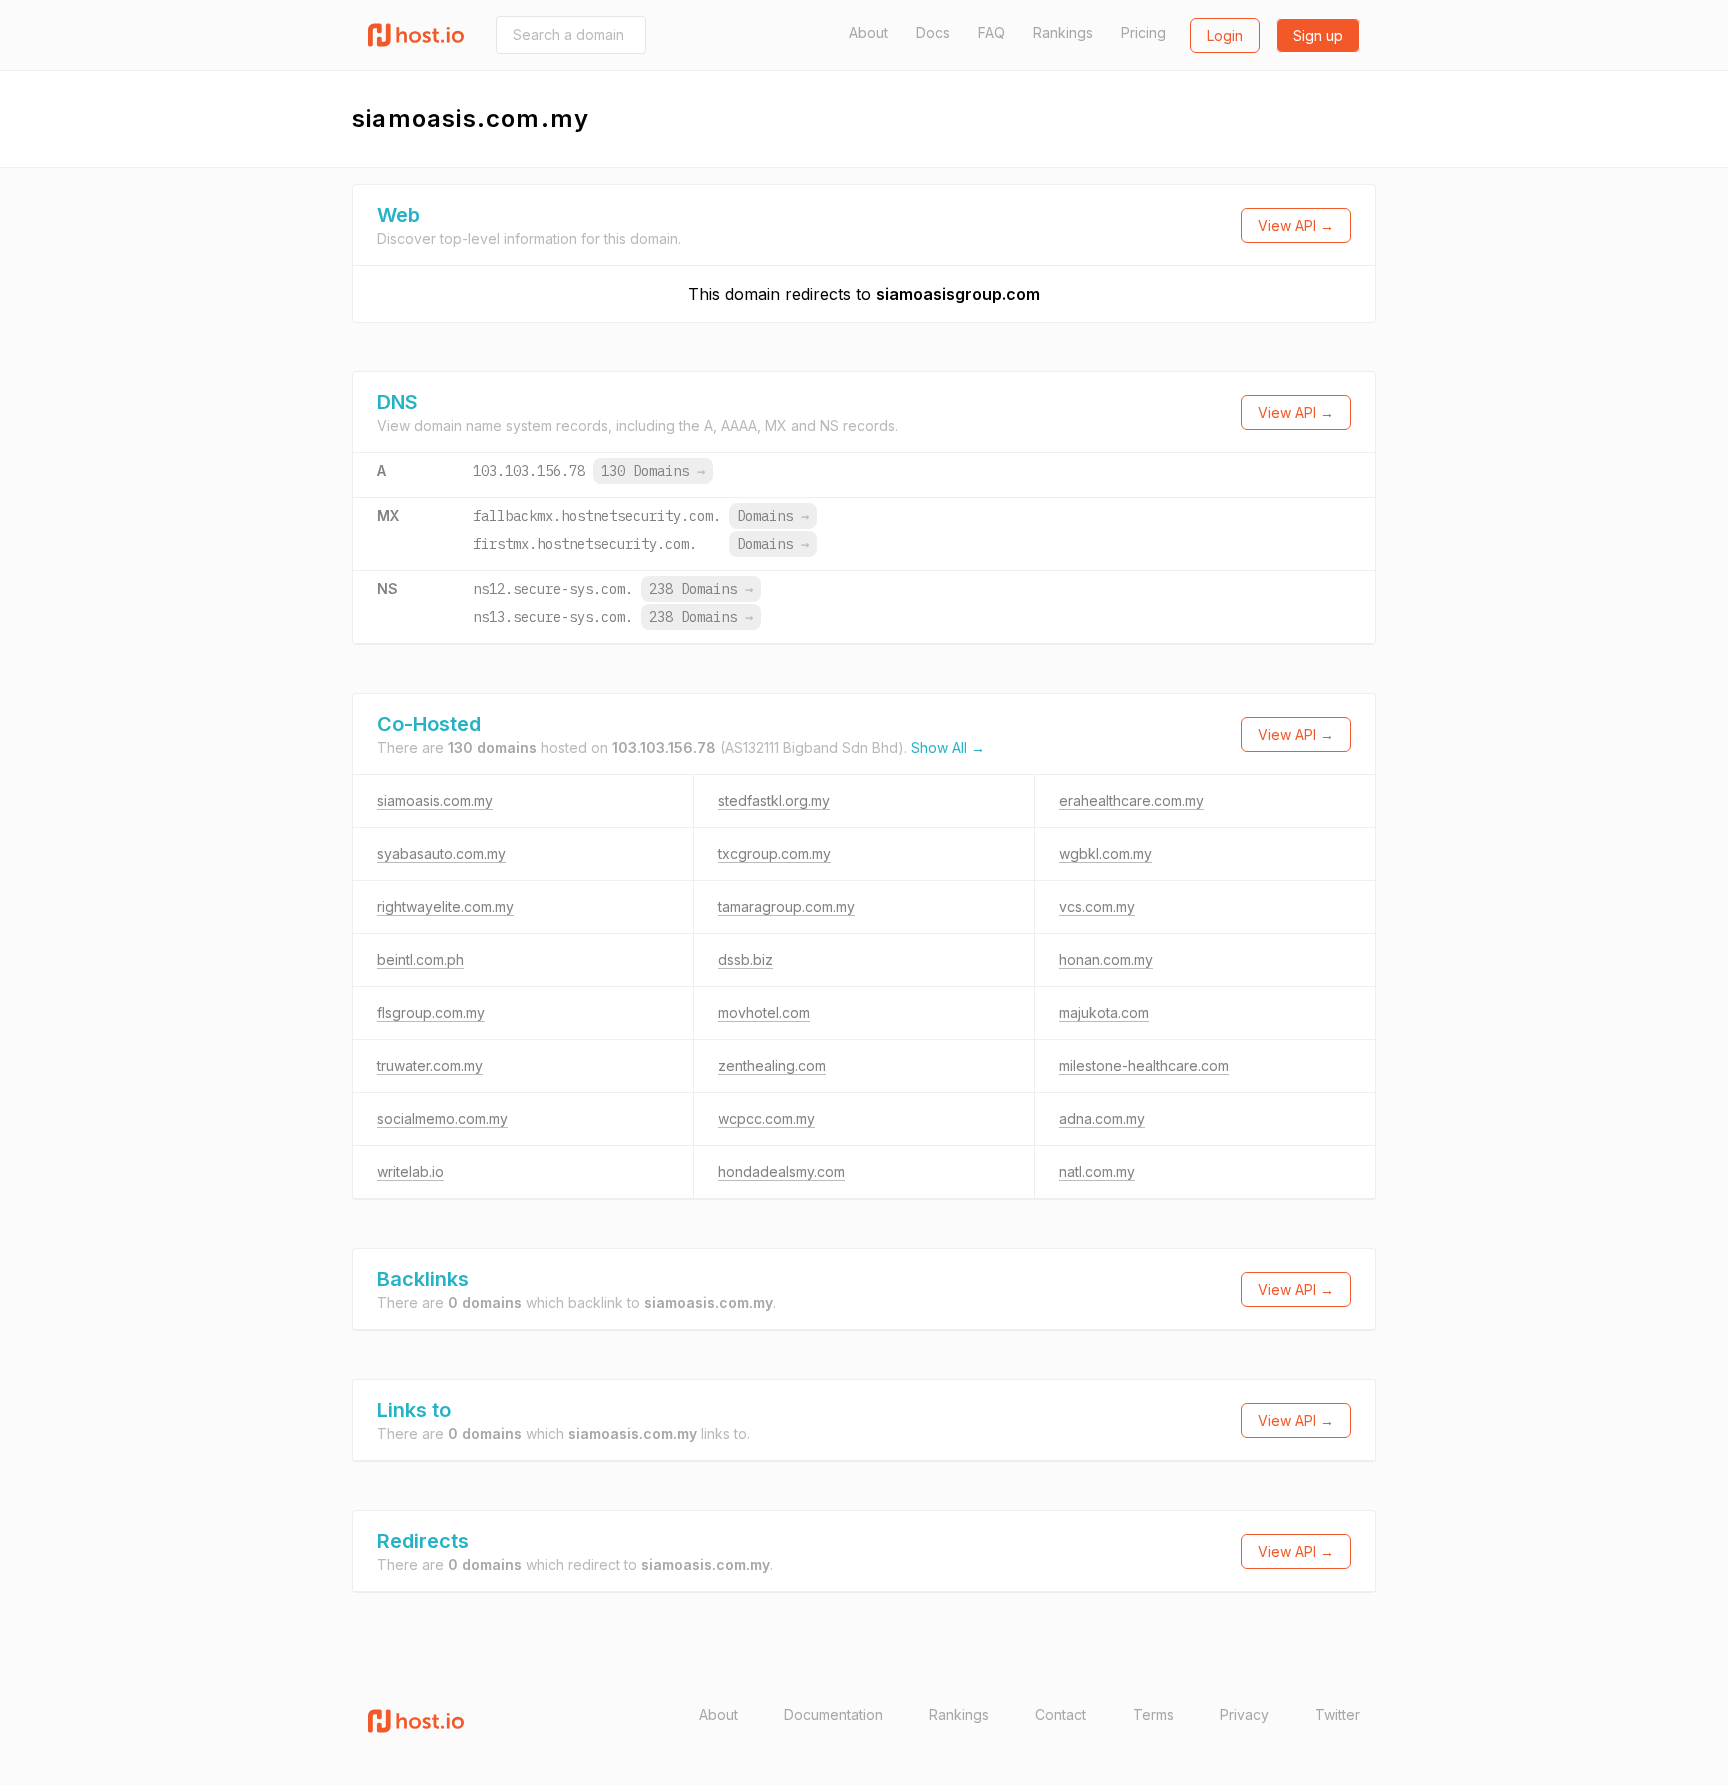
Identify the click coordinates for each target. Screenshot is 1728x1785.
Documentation (833, 1714)
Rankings (1063, 32)
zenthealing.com (772, 1065)
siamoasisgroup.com (958, 294)
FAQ (991, 32)
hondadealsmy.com (781, 1171)
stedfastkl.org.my (774, 800)
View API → (1296, 225)
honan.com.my (1106, 959)
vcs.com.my (1097, 906)
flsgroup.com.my (431, 1012)
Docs (933, 32)
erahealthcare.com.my (1131, 800)
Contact (1060, 1714)
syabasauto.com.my (441, 853)
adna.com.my (1102, 1118)
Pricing (1143, 32)
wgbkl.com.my (1105, 853)
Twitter (1337, 1714)
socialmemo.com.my (442, 1118)
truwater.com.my (430, 1065)
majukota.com (1104, 1012)
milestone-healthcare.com (1144, 1065)
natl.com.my (1097, 1171)
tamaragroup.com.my (786, 906)
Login (1225, 35)
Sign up (1318, 35)
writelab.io (410, 1171)
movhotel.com (764, 1012)
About (868, 32)
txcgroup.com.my (774, 853)
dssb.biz (745, 959)
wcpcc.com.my (766, 1118)
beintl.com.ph (420, 959)
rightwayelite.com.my (445, 906)
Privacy (1244, 1714)
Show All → (948, 747)
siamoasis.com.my (435, 800)
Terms (1153, 1714)
